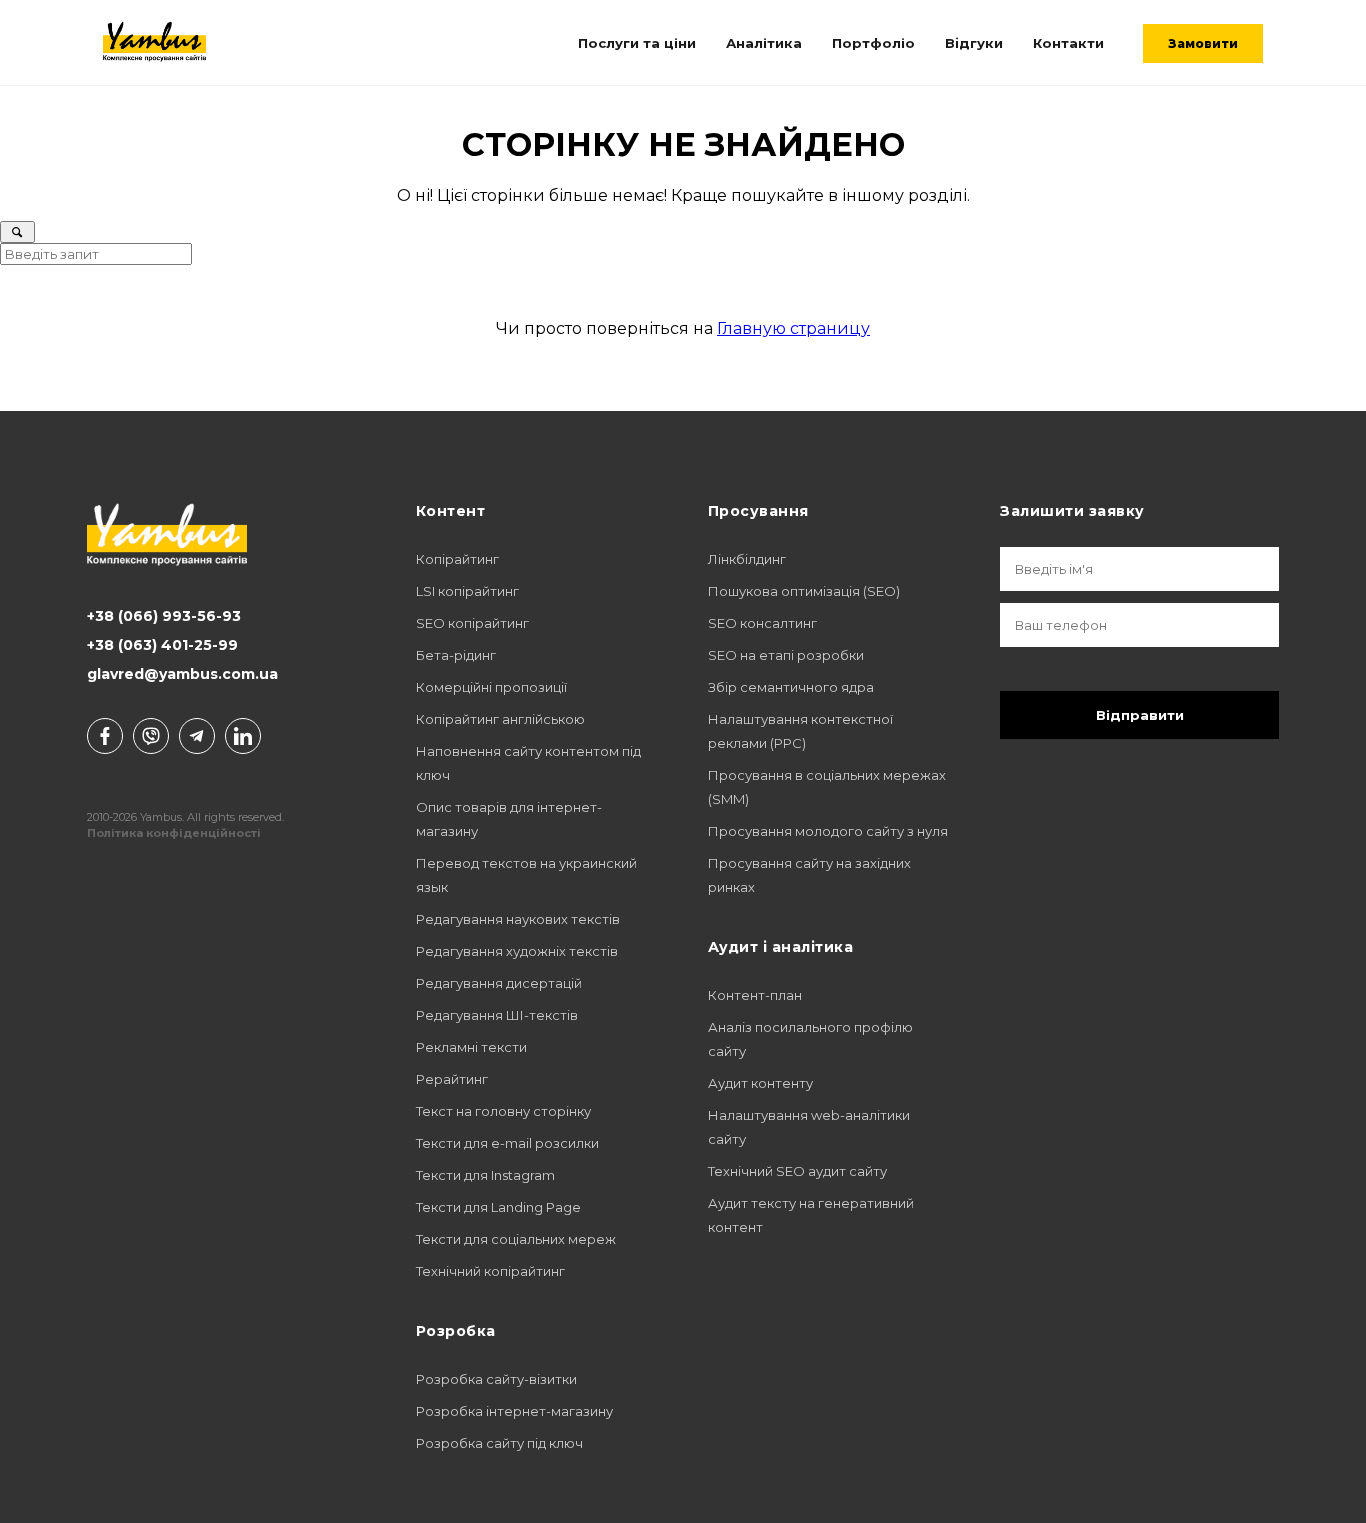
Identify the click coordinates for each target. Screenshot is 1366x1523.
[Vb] (151, 736)
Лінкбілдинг (747, 559)
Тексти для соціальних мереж (516, 1239)
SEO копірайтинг (472, 623)
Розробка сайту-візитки (496, 1379)
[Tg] (197, 736)
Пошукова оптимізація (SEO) (804, 591)
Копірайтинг (457, 559)
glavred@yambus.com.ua (182, 674)
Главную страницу (793, 328)
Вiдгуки (974, 43)
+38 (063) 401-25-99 (162, 645)
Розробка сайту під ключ (499, 1443)
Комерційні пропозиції (491, 687)
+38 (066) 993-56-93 (164, 616)
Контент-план (755, 995)
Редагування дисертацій (499, 983)
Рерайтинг (452, 1079)
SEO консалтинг (762, 623)
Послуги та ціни (637, 43)
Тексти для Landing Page (498, 1207)
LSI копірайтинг (467, 591)
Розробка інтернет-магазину (514, 1411)
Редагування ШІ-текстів (497, 1015)
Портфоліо (873, 43)
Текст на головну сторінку (503, 1111)
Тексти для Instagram (485, 1175)
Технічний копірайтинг (490, 1271)
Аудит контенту (760, 1083)
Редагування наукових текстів (518, 919)
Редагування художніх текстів (517, 951)
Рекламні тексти (471, 1047)
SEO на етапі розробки (786, 655)
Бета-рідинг (456, 655)
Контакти (1068, 43)
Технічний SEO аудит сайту (797, 1171)
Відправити (1140, 715)
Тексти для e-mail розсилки (507, 1143)
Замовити (1203, 43)
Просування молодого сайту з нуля (828, 831)
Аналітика (764, 43)
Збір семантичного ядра (791, 687)
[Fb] (105, 736)
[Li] (243, 736)
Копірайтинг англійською (500, 719)
